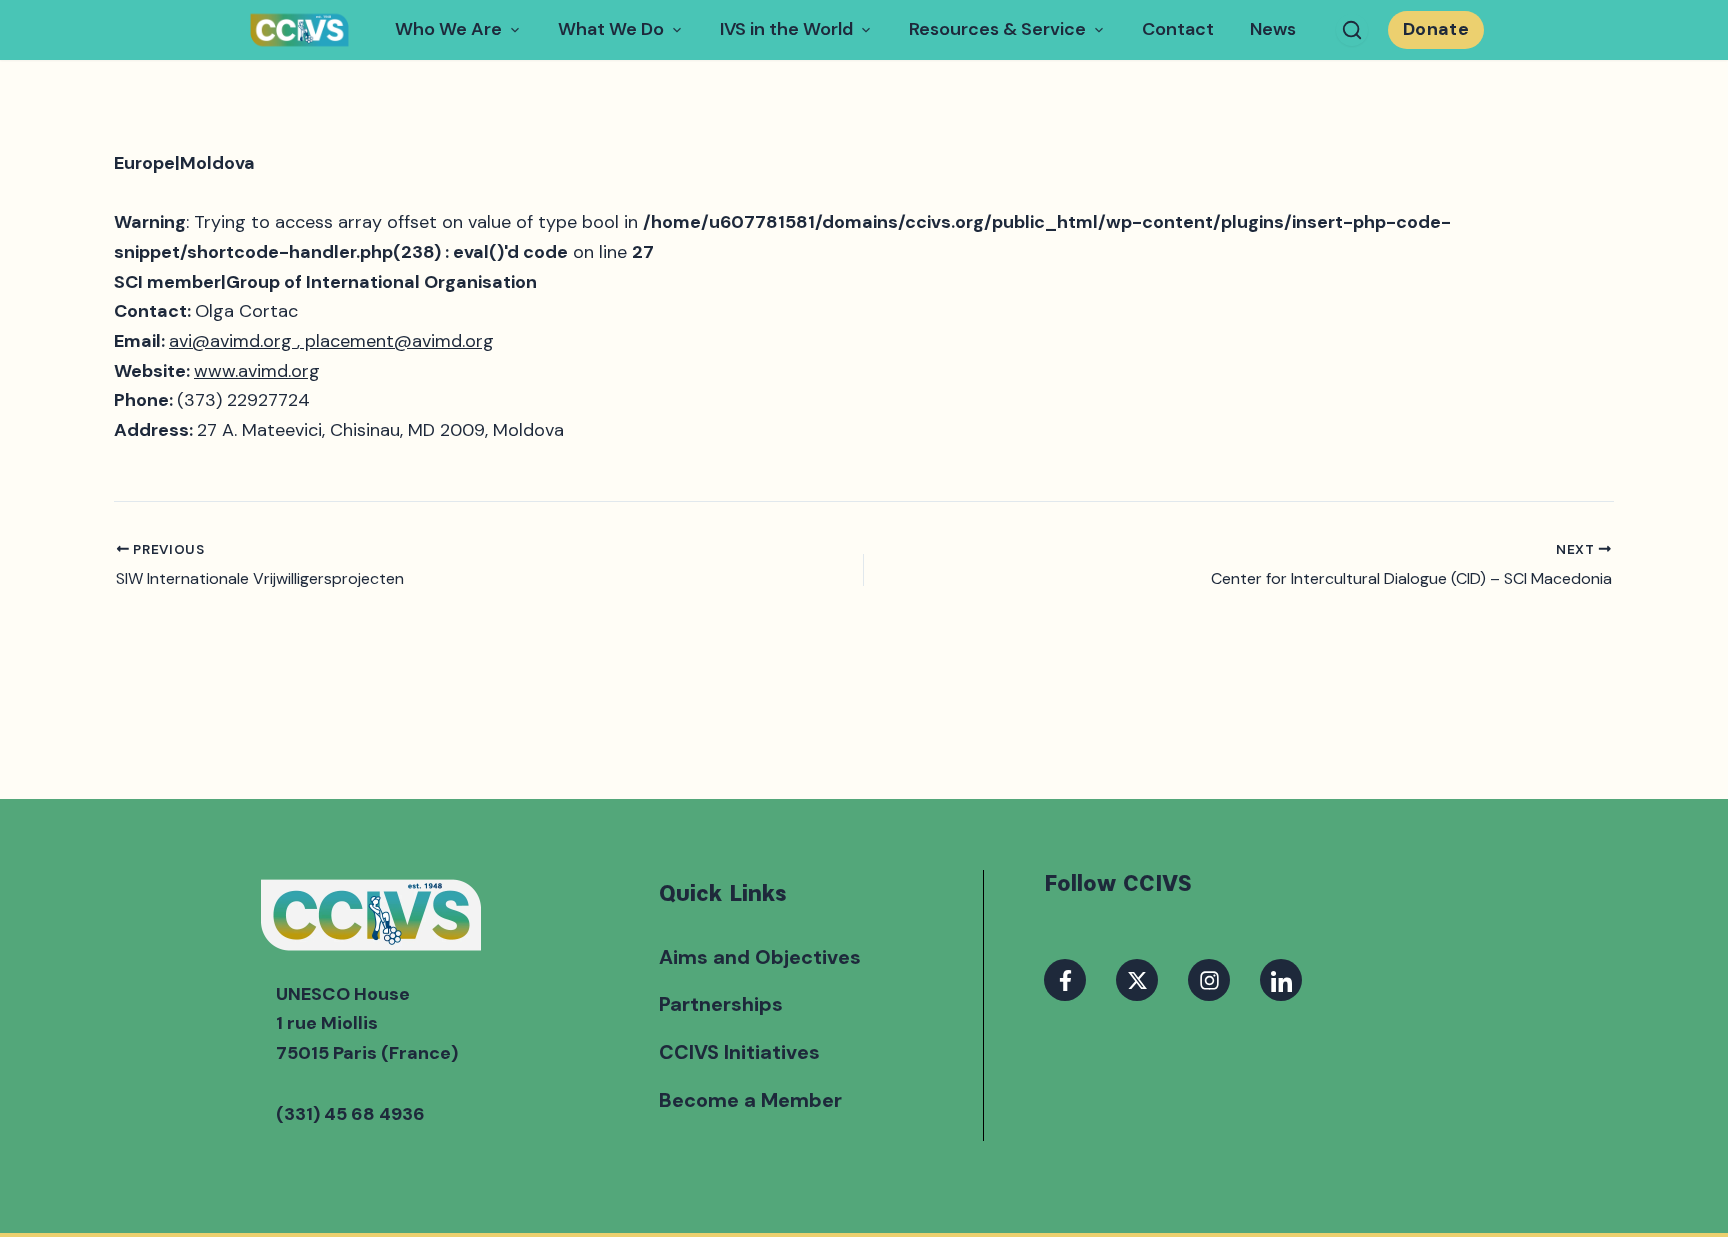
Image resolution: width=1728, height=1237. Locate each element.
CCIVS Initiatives (739, 1052)
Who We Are (448, 29)
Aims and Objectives (760, 957)
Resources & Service (997, 29)
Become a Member (750, 1100)
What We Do (611, 29)
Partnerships (721, 1004)
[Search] (1352, 30)
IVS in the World (786, 29)
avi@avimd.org (233, 341)
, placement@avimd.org (395, 341)
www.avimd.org (257, 371)
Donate (1436, 29)
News (1273, 29)
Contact (1178, 29)
